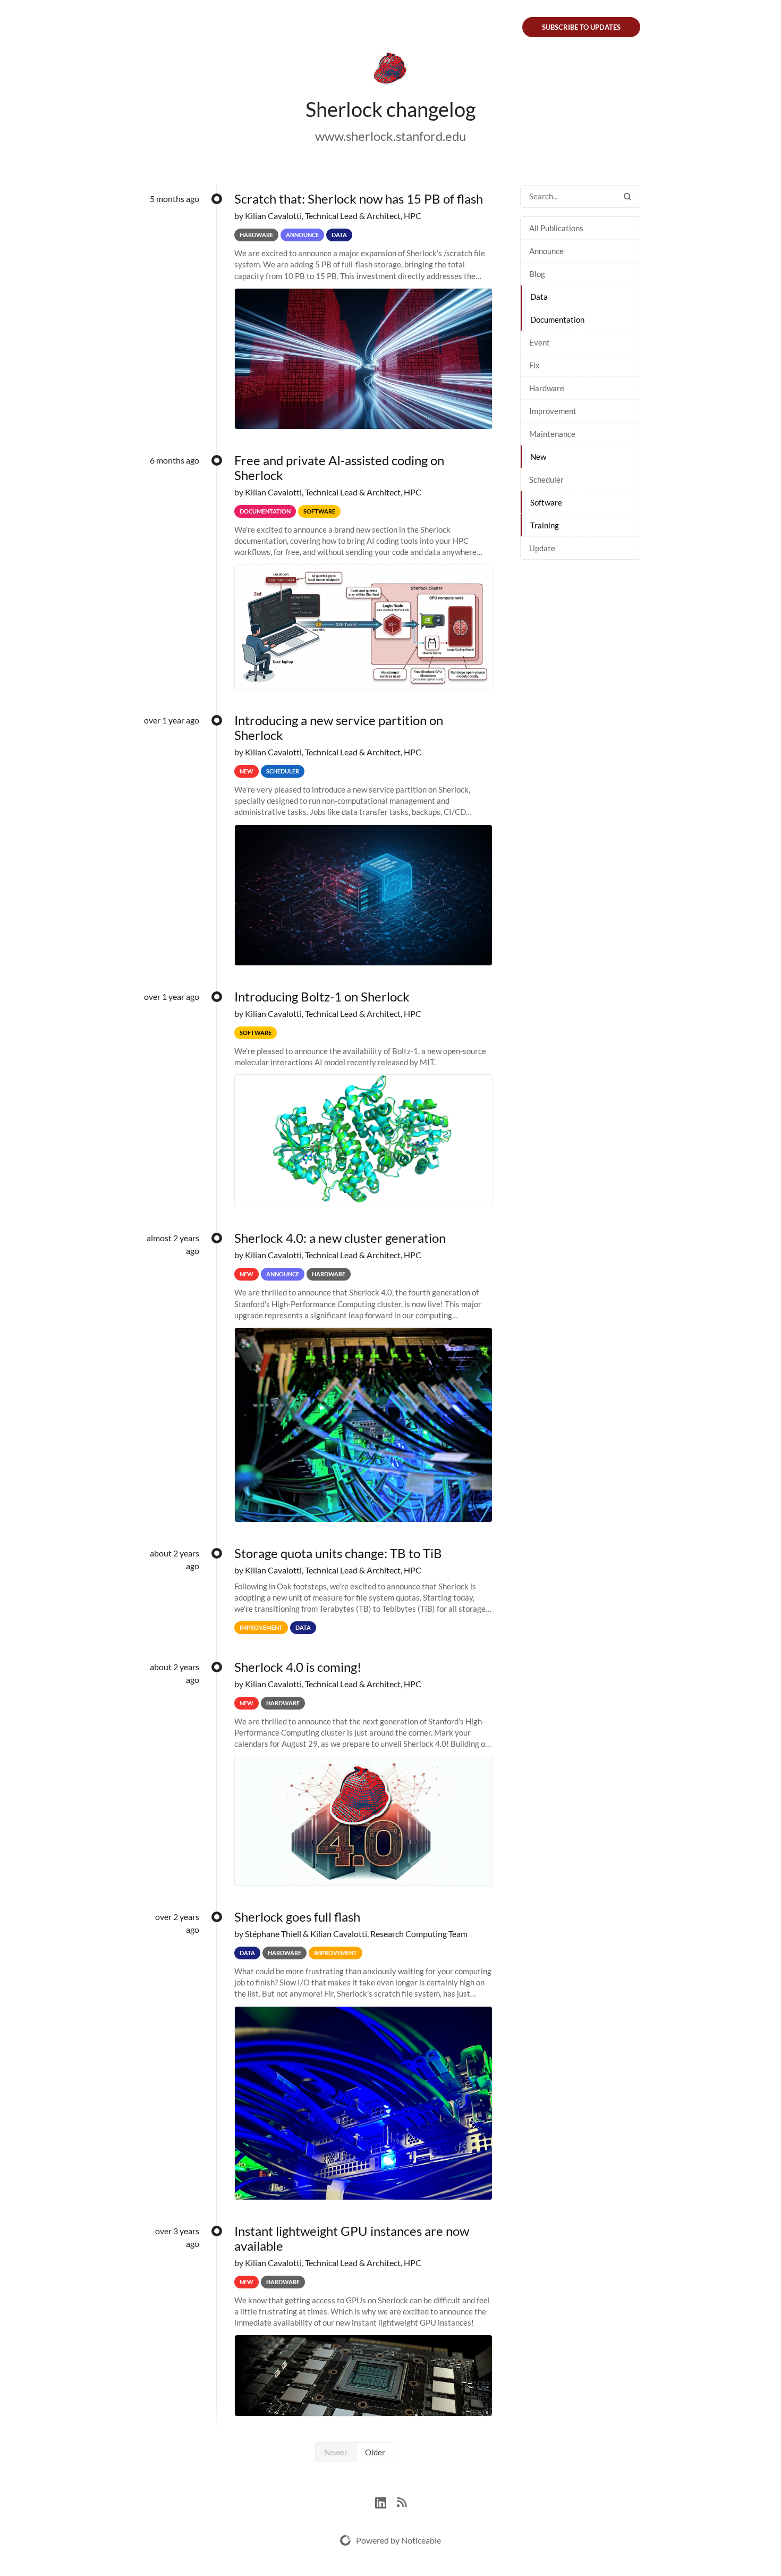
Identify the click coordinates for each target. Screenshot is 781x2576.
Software (546, 502)
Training (545, 525)
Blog (537, 274)
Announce (546, 251)
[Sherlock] (390, 70)
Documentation (557, 319)
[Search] (627, 196)
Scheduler (546, 479)
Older (375, 2452)
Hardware (547, 388)
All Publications (556, 228)
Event (540, 342)
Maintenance (552, 434)
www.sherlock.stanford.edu (390, 136)
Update (542, 548)
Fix (534, 365)
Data (539, 297)
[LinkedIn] (386, 2501)
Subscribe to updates (581, 27)
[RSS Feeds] (402, 2501)
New (538, 457)
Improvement (553, 411)
